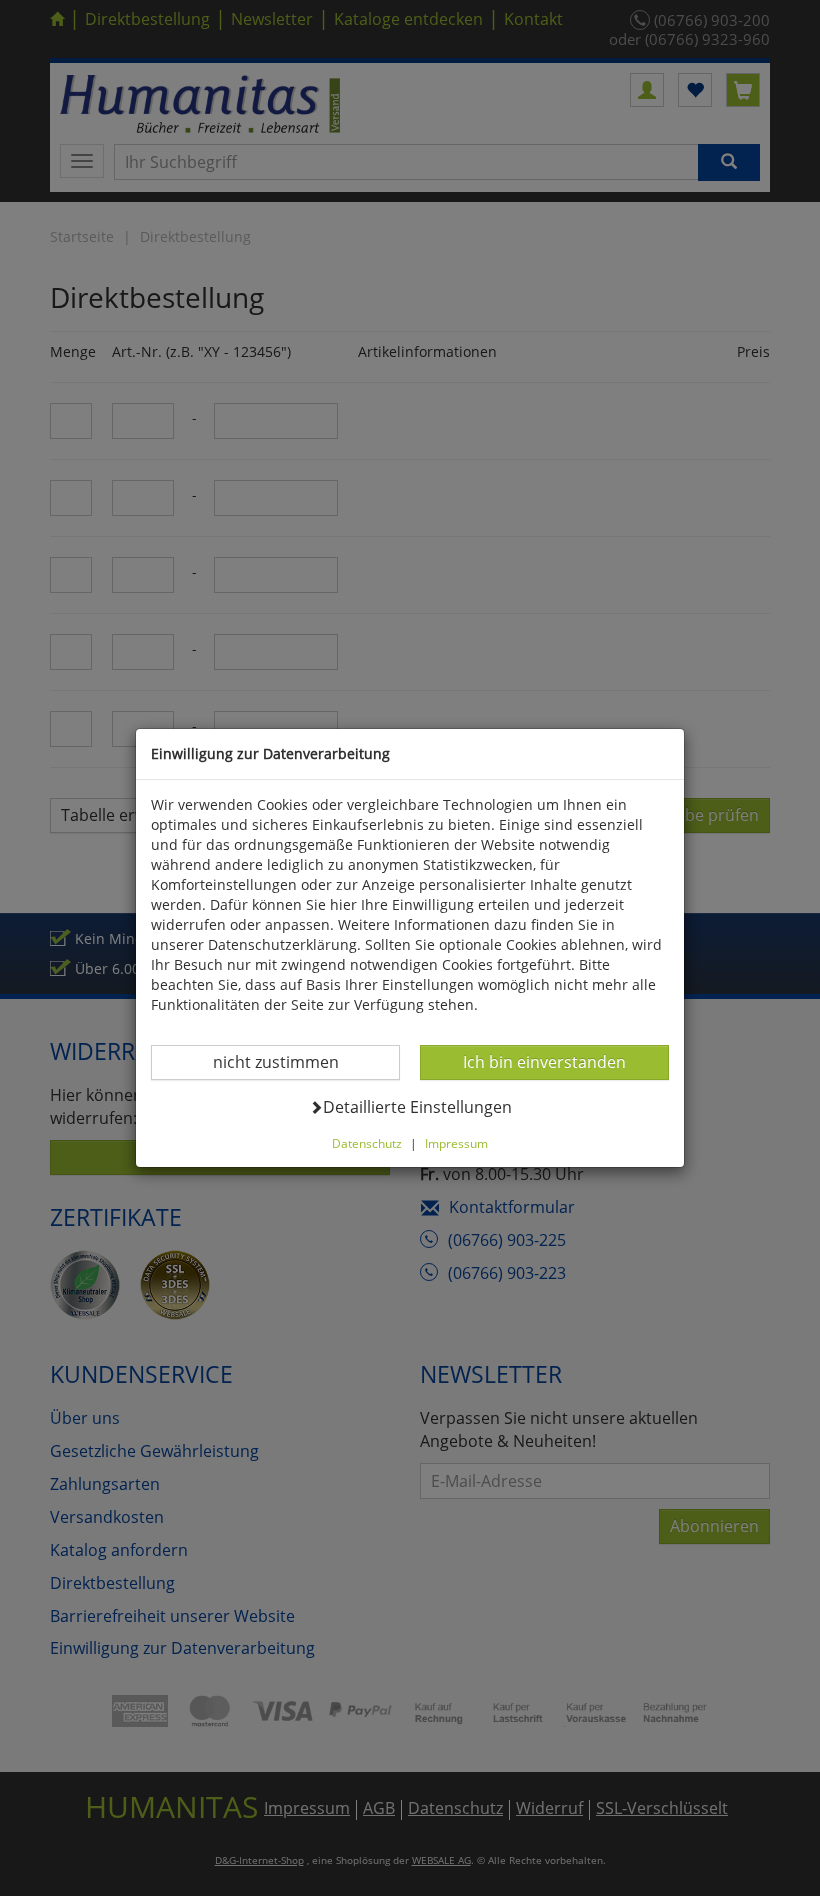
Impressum (456, 1143)
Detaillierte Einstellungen (417, 1106)
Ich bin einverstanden (544, 1061)
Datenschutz (367, 1143)
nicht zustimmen (288, 1061)
